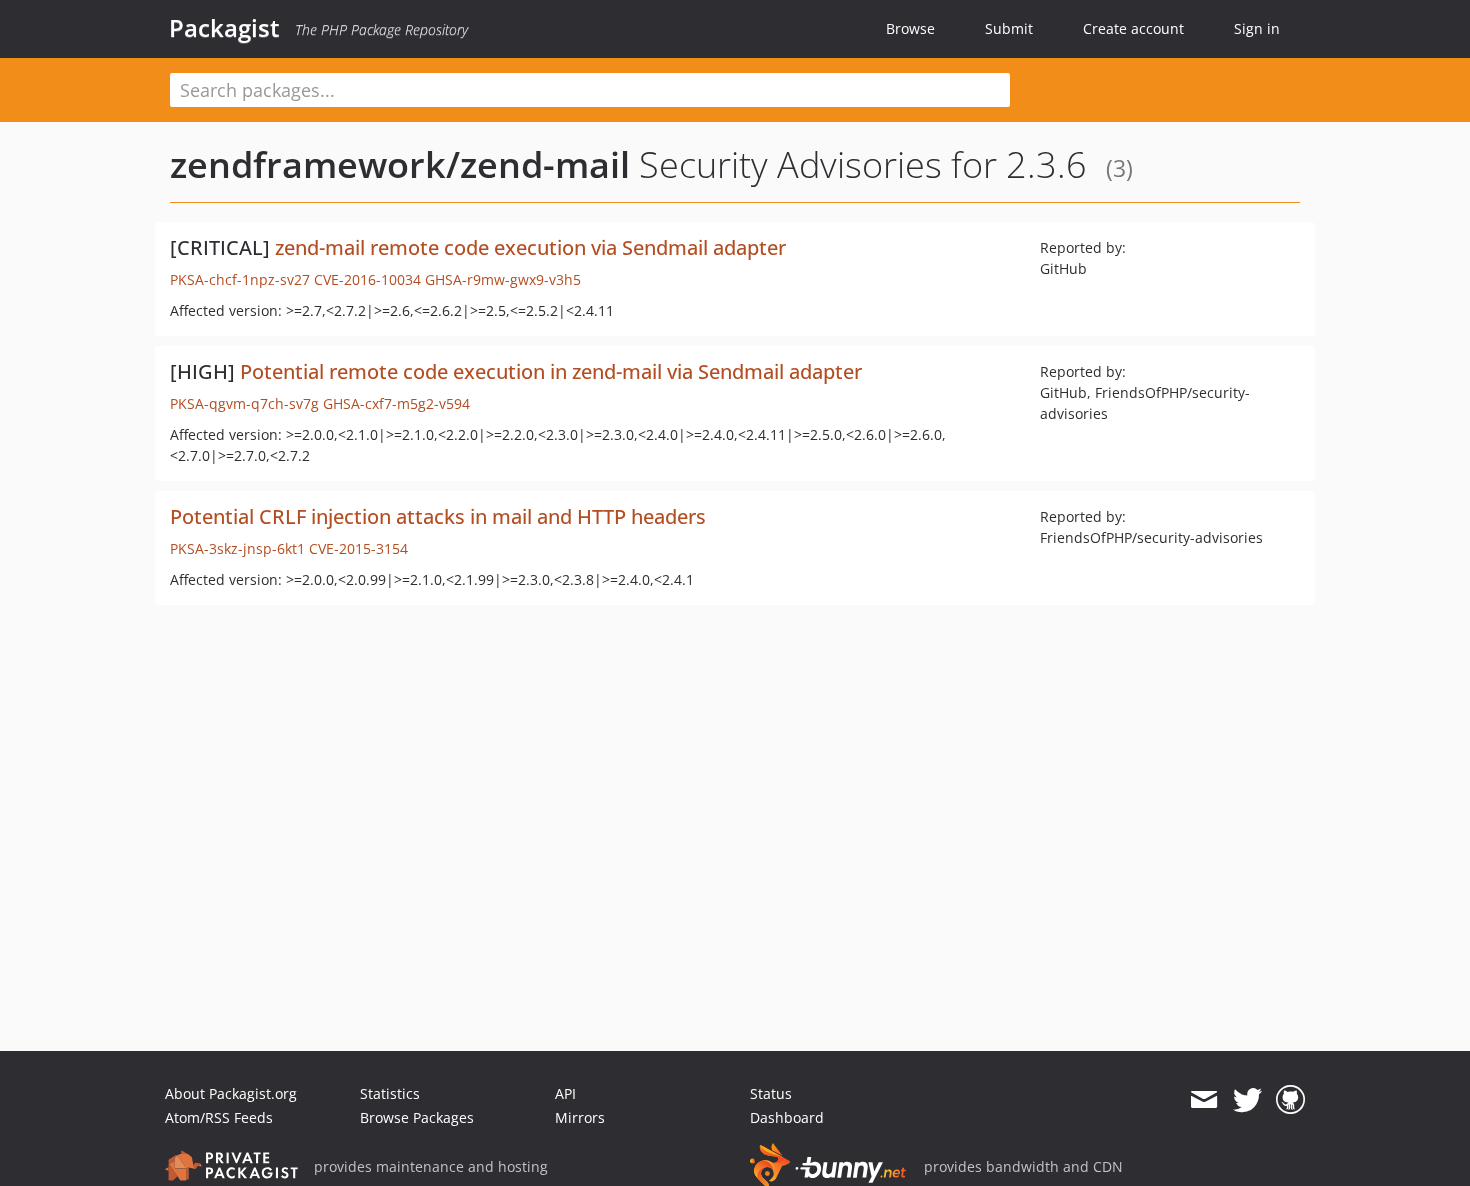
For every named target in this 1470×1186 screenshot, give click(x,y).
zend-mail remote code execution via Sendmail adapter (530, 247)
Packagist (224, 28)
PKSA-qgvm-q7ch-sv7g (244, 403)
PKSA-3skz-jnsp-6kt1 (237, 548)
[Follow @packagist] (1247, 1100)
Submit (1009, 28)
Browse (910, 28)
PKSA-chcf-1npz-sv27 (240, 279)
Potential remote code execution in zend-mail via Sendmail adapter (551, 371)
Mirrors (580, 1117)
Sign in (1257, 28)
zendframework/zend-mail (400, 164)
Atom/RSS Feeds (219, 1117)
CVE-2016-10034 (367, 279)
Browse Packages (417, 1117)
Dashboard (787, 1117)
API (565, 1093)
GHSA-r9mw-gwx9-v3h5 (503, 279)
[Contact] (1203, 1100)
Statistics (390, 1093)
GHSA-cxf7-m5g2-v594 (396, 403)
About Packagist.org (231, 1093)
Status (771, 1093)
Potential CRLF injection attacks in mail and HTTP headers (438, 516)
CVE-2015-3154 (358, 548)
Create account (1133, 28)
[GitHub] (1290, 1100)
